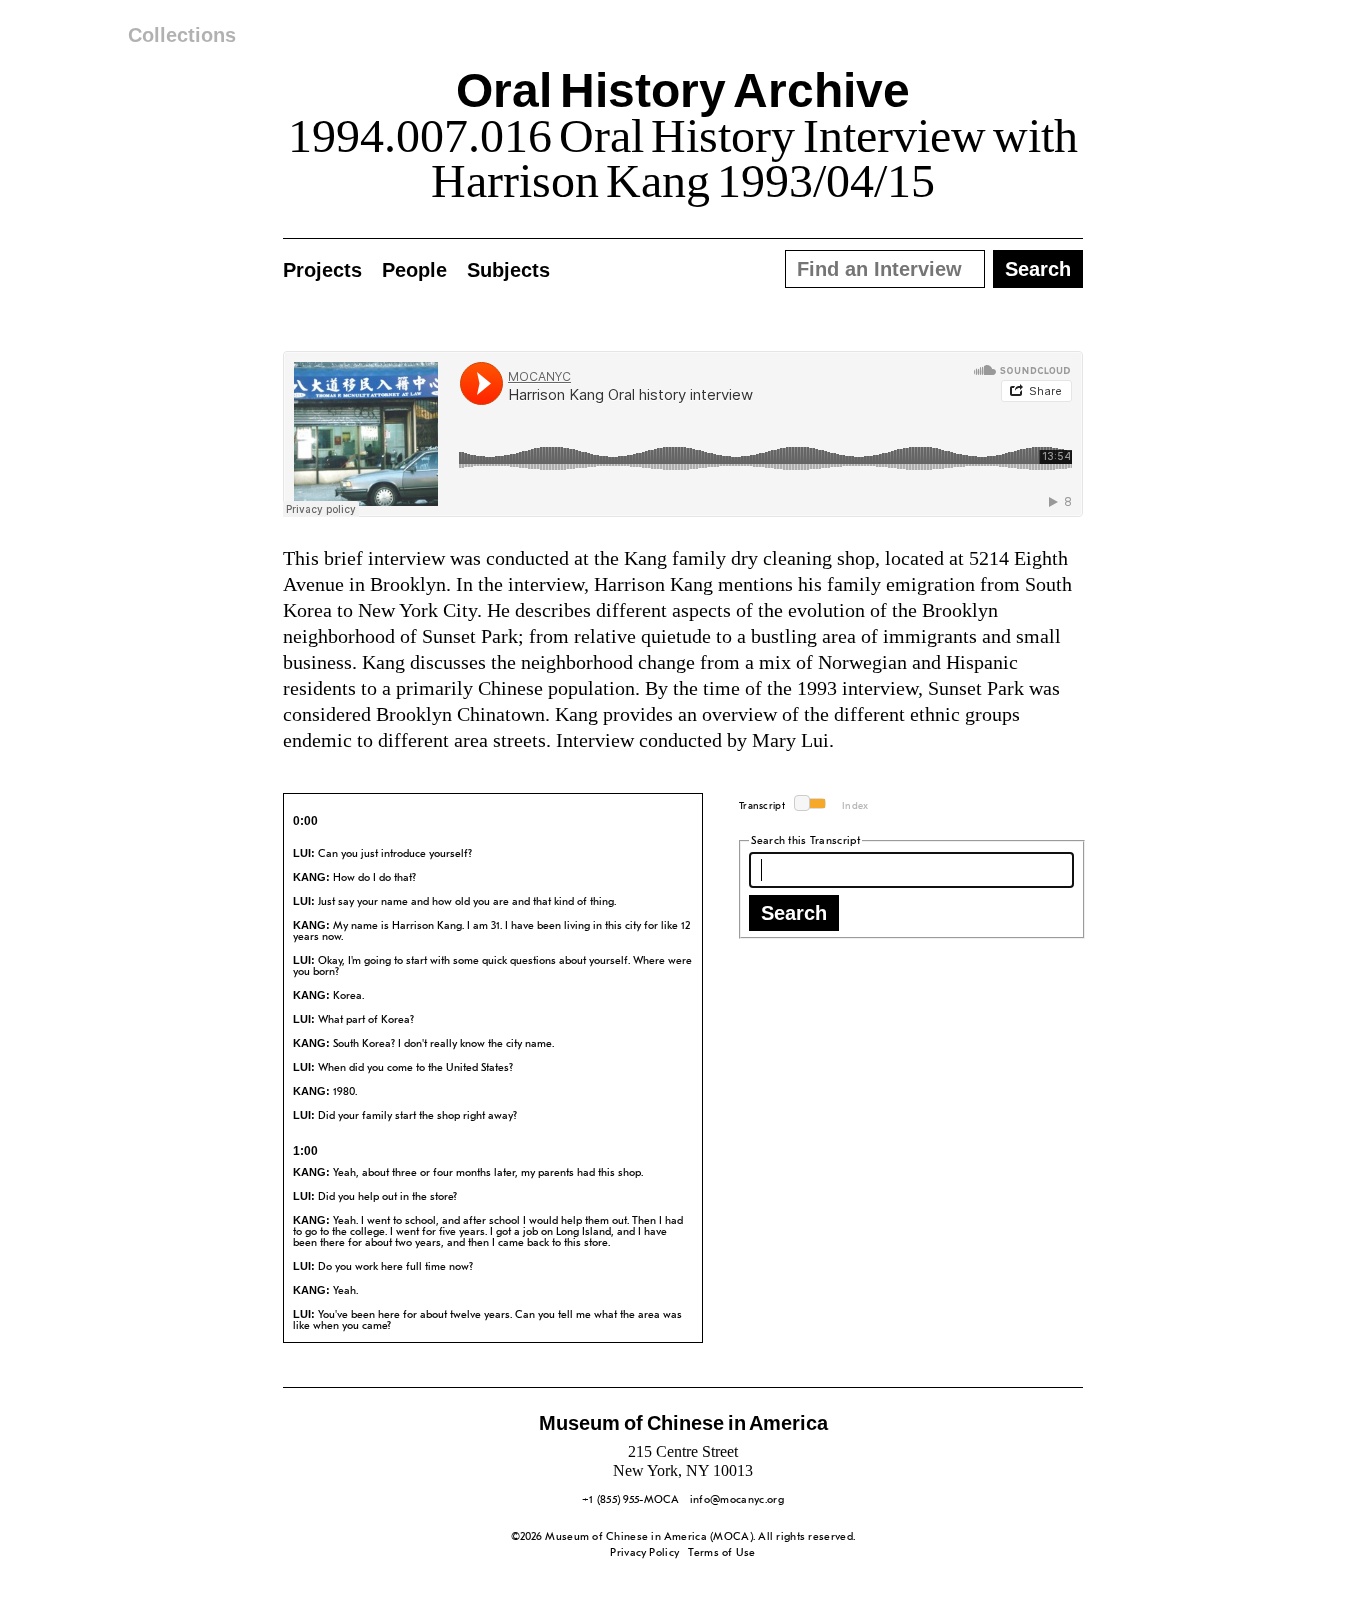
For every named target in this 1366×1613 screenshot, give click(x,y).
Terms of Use (721, 1553)
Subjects (508, 270)
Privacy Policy (644, 1553)
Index (855, 806)
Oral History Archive (682, 90)
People (414, 270)
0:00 (305, 821)
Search (794, 913)
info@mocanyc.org (737, 1500)
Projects (322, 270)
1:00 (305, 1151)
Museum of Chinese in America (683, 1423)
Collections (182, 35)
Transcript (762, 806)
